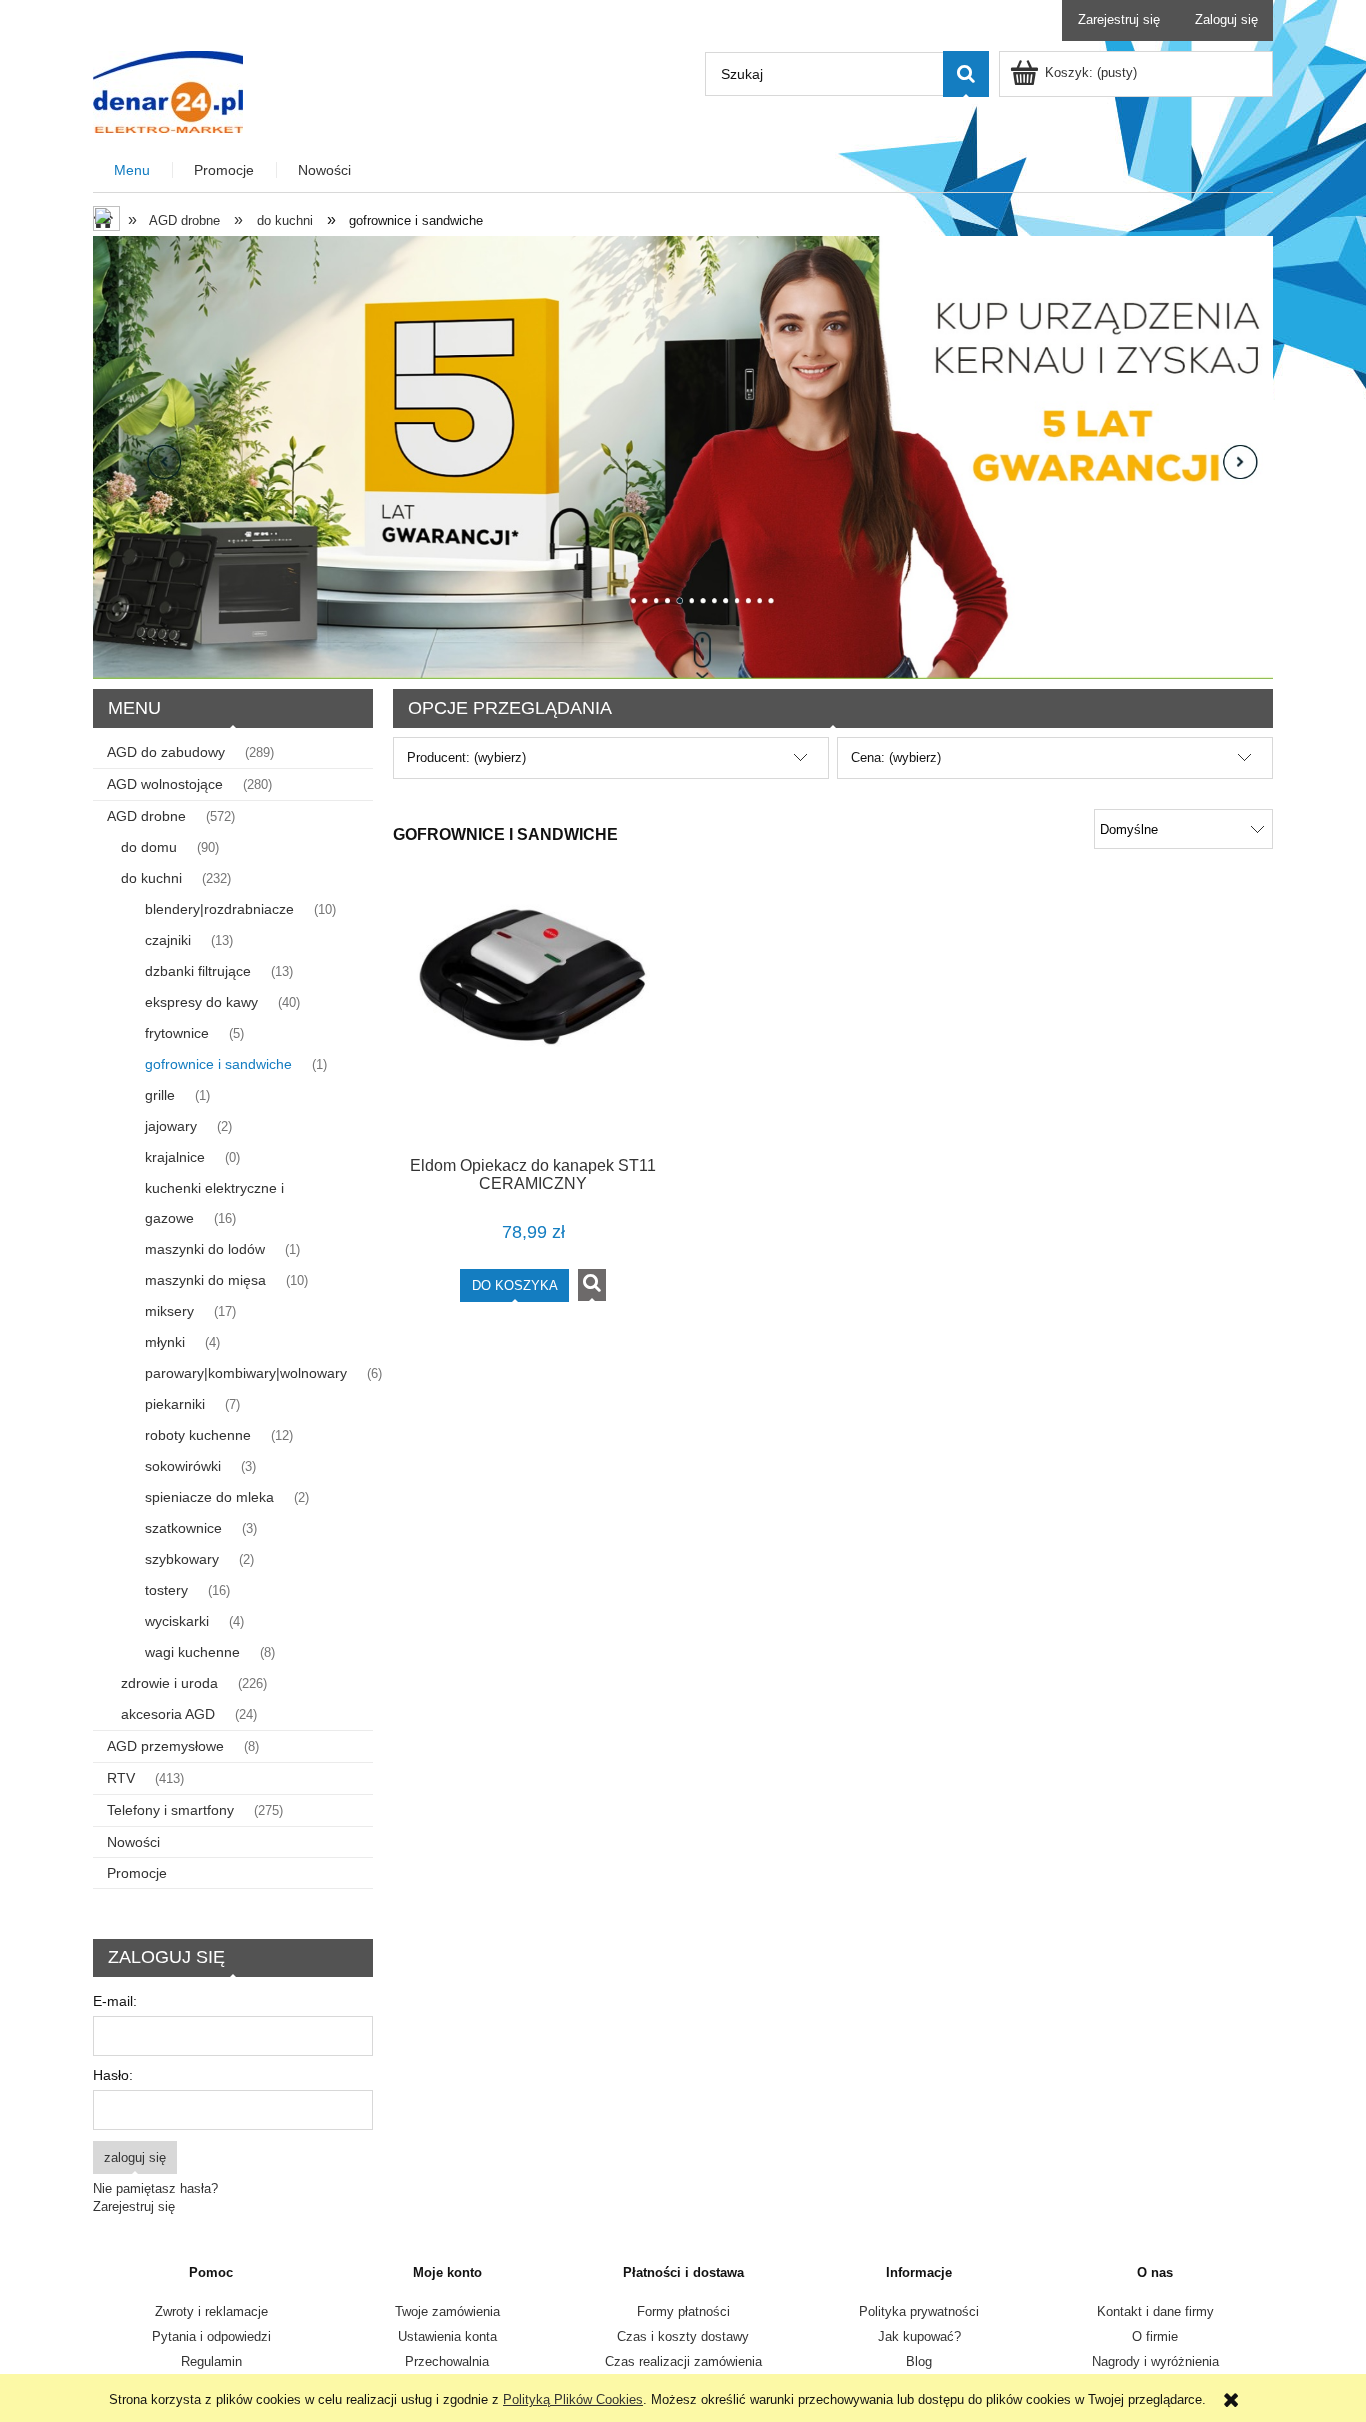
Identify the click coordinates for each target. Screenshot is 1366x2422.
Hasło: (113, 2075)
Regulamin (211, 2361)
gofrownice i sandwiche (218, 1064)
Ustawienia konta (447, 2336)
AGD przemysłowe (165, 1746)
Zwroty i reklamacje (211, 2311)
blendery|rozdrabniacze (219, 909)
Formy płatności (683, 2311)
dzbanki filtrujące (198, 971)
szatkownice (183, 1528)
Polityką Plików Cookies (573, 2399)
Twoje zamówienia (447, 2311)
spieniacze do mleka (209, 1497)
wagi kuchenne (192, 1652)
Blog (919, 2361)
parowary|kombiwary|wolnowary (246, 1373)
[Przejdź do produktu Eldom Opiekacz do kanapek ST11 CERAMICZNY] (533, 1016)
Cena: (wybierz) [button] (896, 757)
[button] (592, 1285)
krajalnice (175, 1157)
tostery (166, 1590)
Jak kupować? (919, 2336)
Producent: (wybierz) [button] (466, 757)
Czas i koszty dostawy (683, 2336)
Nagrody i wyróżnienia (1155, 2361)
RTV (121, 1778)
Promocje (137, 1873)
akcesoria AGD (168, 1714)
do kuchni (151, 878)
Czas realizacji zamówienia (683, 2361)
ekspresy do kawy (201, 1002)
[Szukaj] (966, 74)
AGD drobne (146, 816)
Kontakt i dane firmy (1155, 2311)
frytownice (177, 1033)
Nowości (133, 1842)
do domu (149, 847)
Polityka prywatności (919, 2311)
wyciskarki (177, 1621)
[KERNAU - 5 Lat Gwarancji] (683, 456)
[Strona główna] (168, 90)
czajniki (168, 940)
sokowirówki (183, 1466)
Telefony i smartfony (170, 1810)
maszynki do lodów (205, 1249)
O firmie (1155, 2336)
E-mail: (115, 2001)
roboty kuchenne (198, 1435)
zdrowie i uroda (169, 1683)
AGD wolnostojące (165, 784)
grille (160, 1095)
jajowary (171, 1126)
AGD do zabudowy (166, 752)
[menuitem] (133, 170)
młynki (165, 1342)
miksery (169, 1311)
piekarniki (175, 1404)
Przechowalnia (447, 2361)
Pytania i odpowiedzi (211, 2336)
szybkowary (182, 1559)
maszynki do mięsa (205, 1280)
